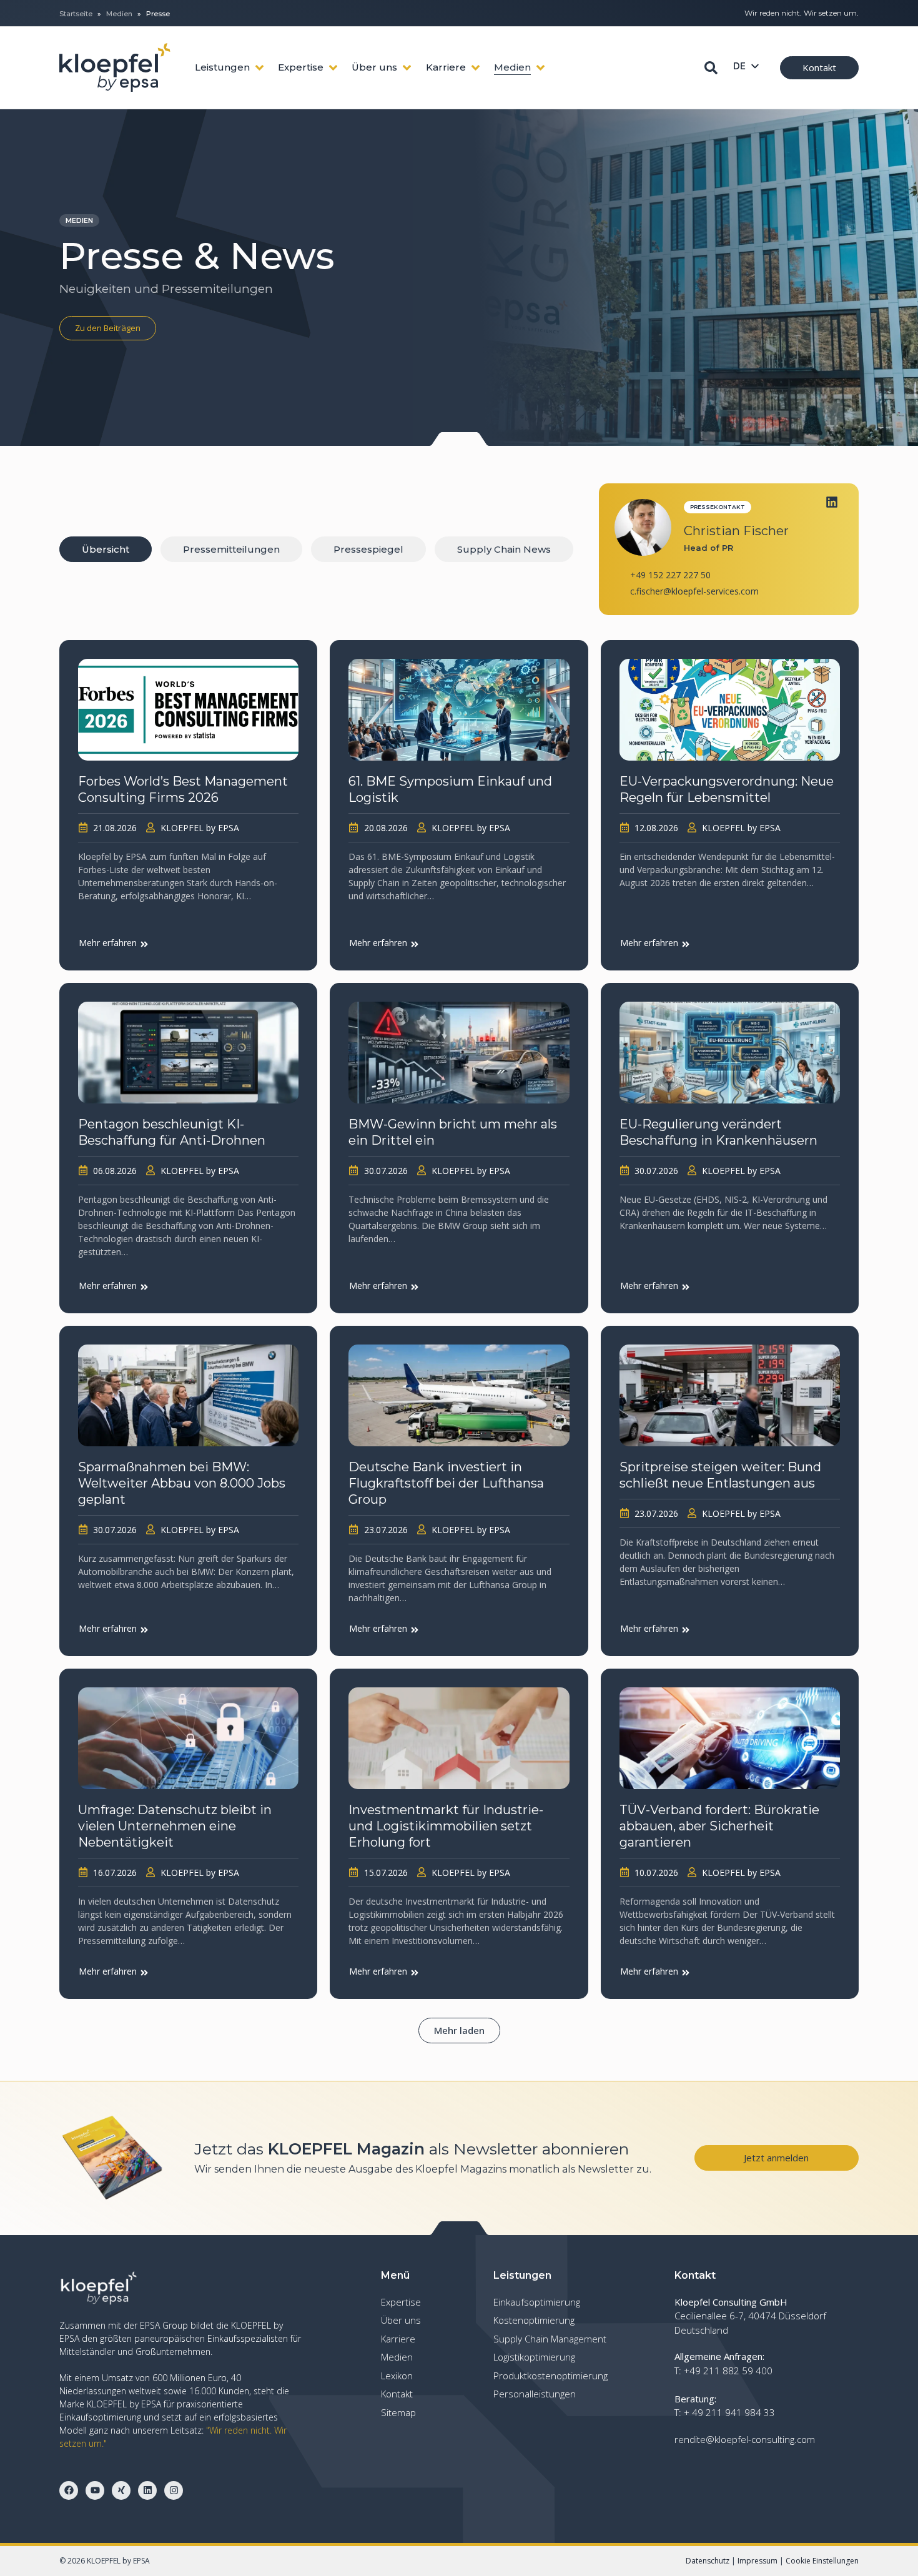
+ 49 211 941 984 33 (729, 2412)
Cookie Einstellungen (822, 2561)
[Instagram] (174, 2490)
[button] (459, 2031)
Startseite (76, 14)
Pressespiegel (368, 549)
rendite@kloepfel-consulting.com (745, 2439)
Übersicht (106, 549)
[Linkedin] (832, 502)
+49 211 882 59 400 (728, 2371)
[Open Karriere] (476, 68)
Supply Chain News (504, 549)
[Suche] (711, 68)
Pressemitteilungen (231, 549)
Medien (119, 14)
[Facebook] (69, 2490)
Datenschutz (708, 2561)
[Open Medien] (540, 68)
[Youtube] (95, 2490)
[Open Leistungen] (259, 68)
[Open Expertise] (333, 68)
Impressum (758, 2561)
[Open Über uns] (407, 68)
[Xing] (121, 2490)
